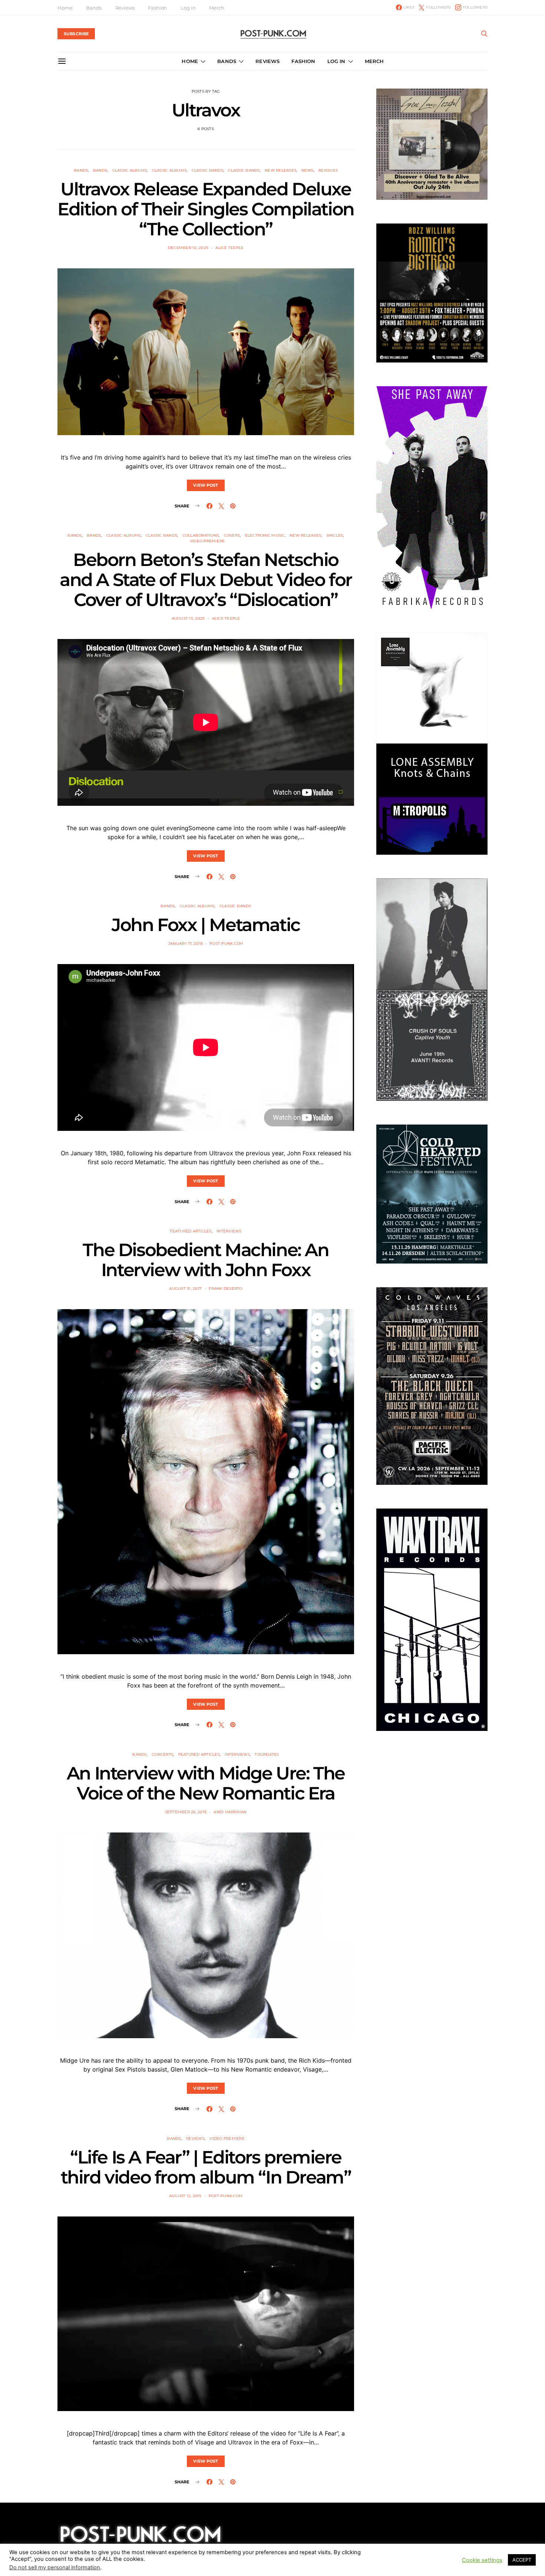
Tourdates (267, 1754)
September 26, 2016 (186, 1812)
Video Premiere (207, 541)
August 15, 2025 (188, 618)
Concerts (162, 1754)
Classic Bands (207, 170)
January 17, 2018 (185, 943)
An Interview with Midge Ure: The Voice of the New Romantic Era (206, 1783)
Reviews (125, 8)
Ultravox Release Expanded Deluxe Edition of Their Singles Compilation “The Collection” (206, 209)
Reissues (328, 170)
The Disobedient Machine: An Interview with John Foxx (206, 1260)
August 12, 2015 (185, 2196)
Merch (217, 8)
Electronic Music (265, 535)
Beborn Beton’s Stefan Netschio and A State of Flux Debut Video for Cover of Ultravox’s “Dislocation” (206, 580)
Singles (335, 535)
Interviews (229, 1231)
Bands (94, 8)
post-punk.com (226, 943)
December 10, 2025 (188, 248)
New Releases (280, 170)
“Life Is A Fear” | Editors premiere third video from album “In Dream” (206, 2167)
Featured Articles (191, 1231)
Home (65, 8)
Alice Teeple (229, 248)
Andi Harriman (230, 1812)
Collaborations (201, 535)
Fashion (157, 8)
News (308, 170)
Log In (188, 8)
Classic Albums (130, 170)
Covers (232, 535)
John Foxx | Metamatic (206, 925)
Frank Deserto (225, 1289)
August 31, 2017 (185, 1289)
